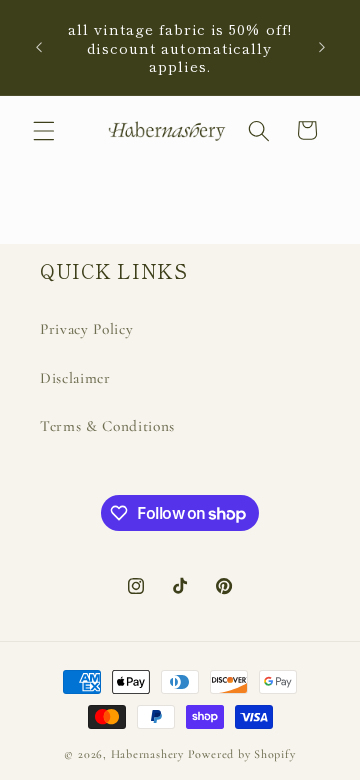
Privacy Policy (86, 329)
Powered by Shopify (242, 754)
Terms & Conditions (107, 426)
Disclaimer (75, 378)
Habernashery (147, 754)
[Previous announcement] (39, 48)
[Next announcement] (322, 48)
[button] (44, 130)
